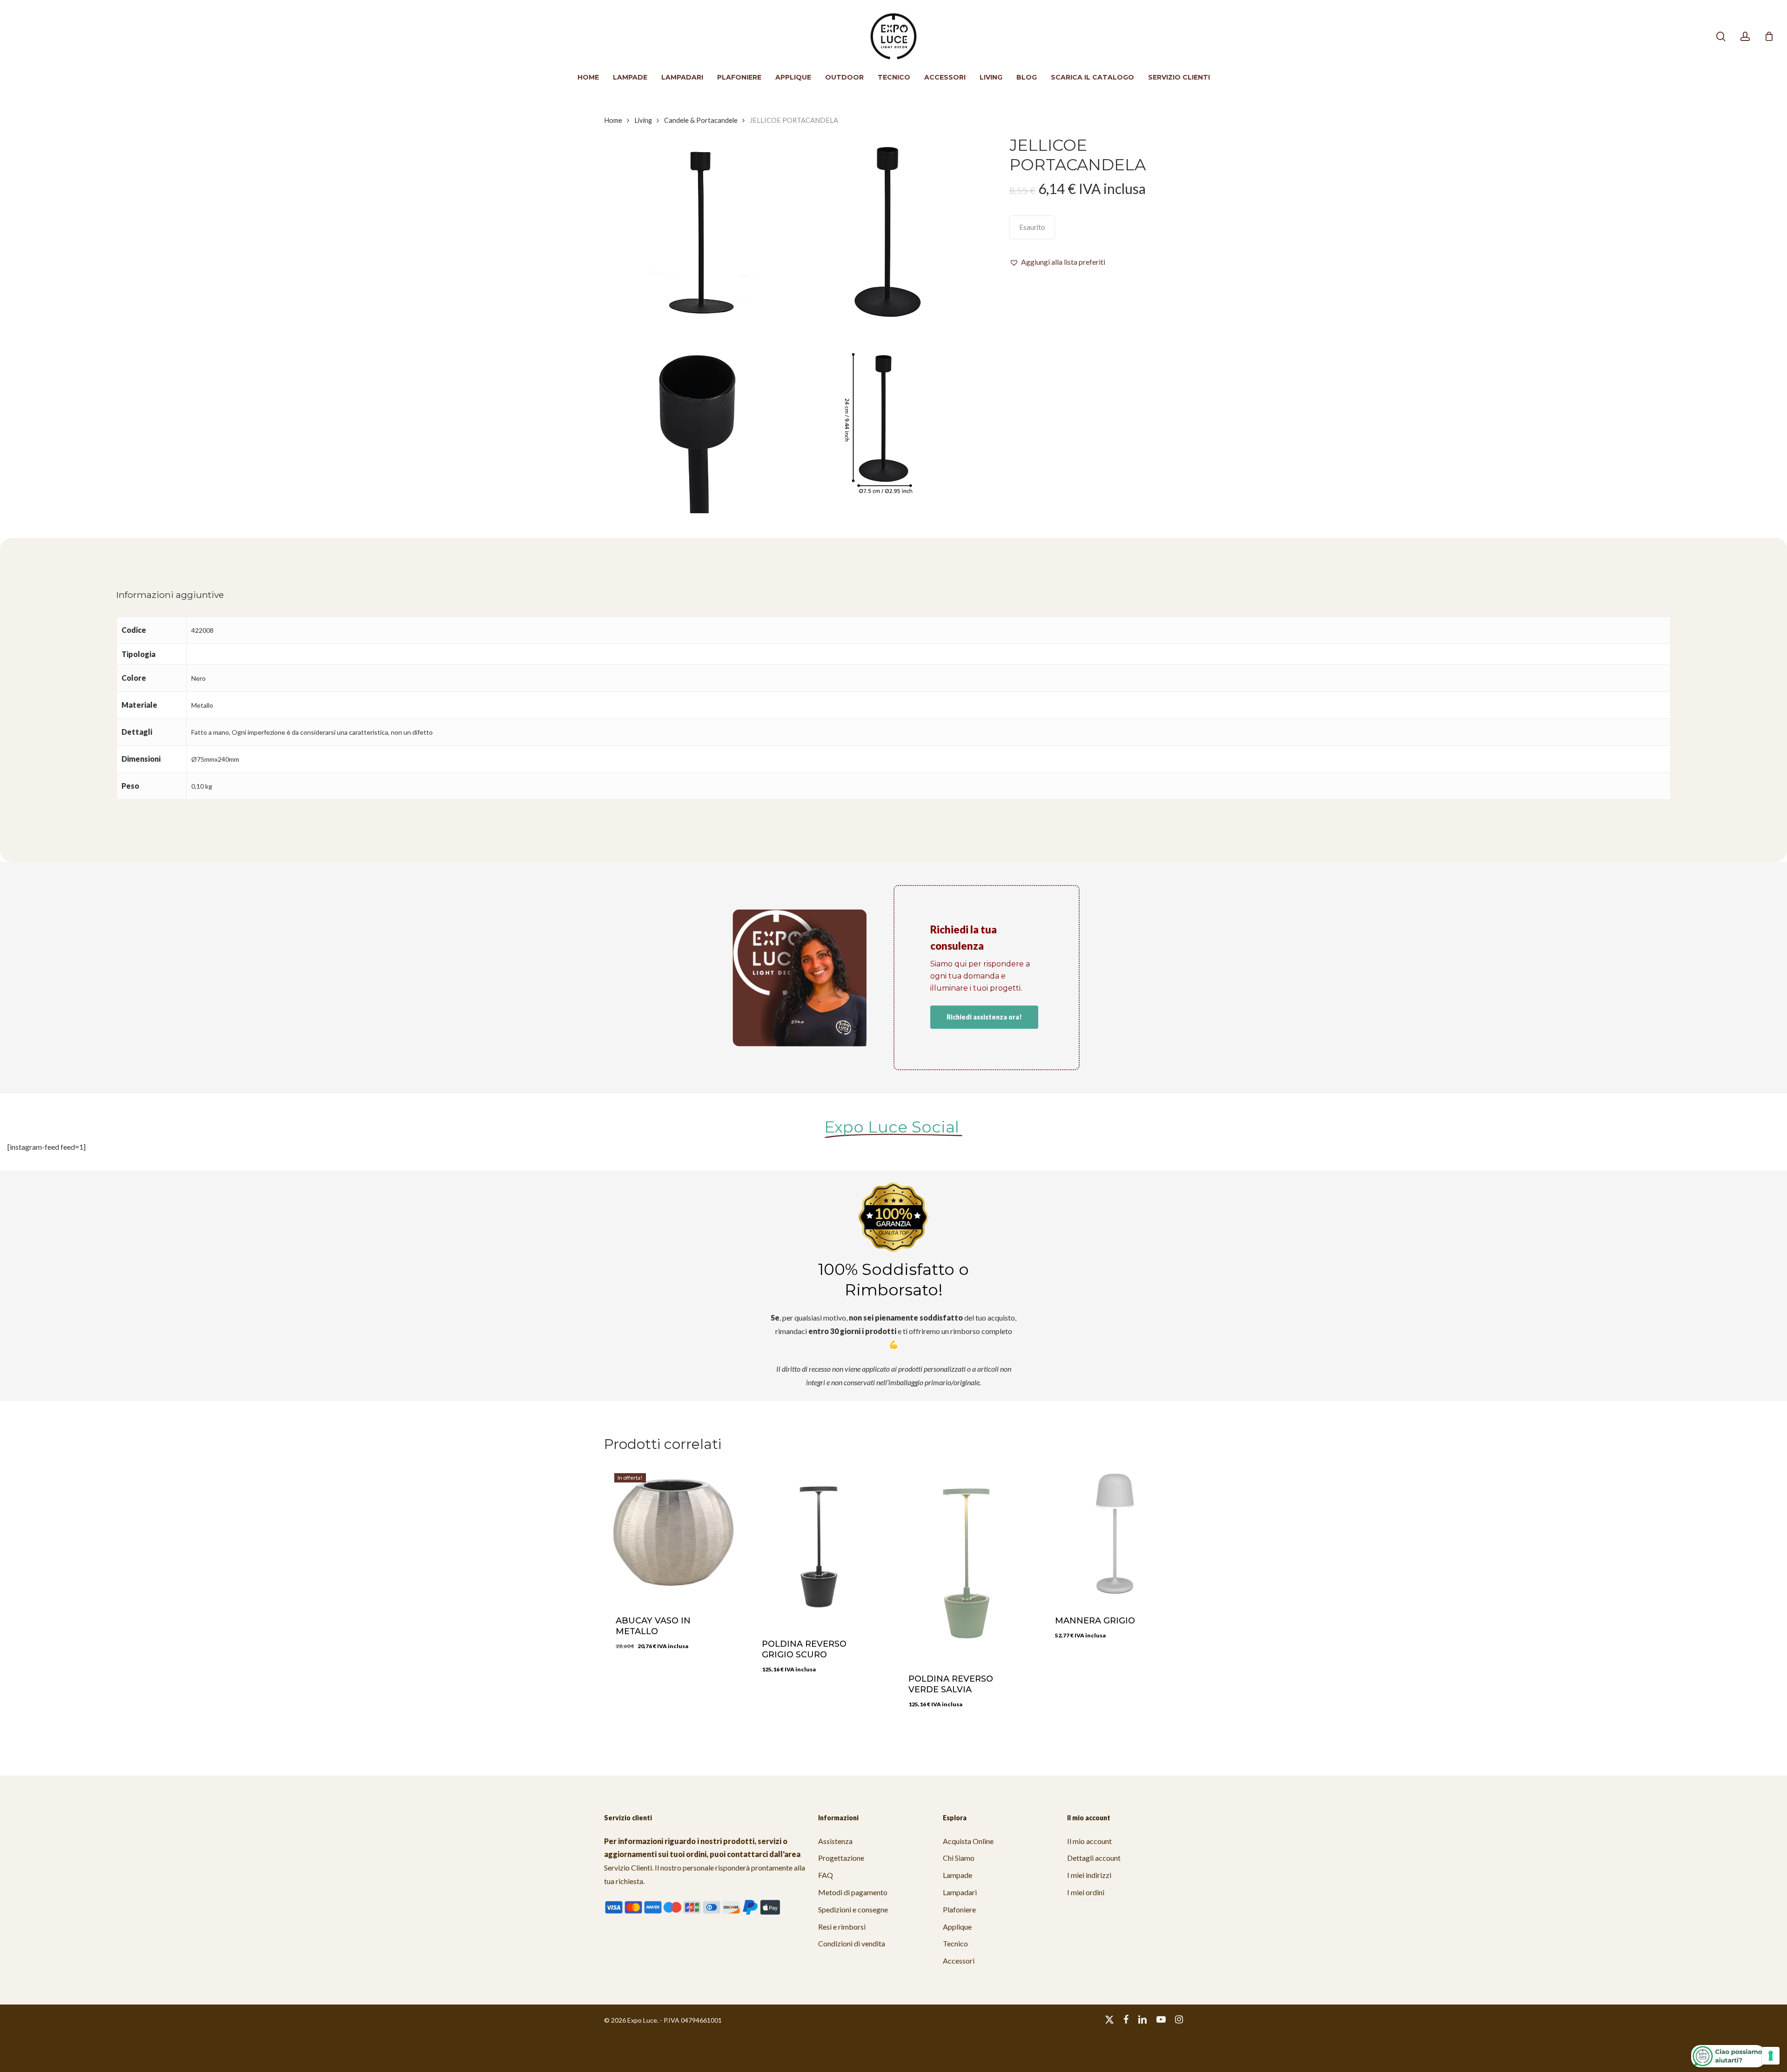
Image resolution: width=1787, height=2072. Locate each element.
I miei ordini (1086, 1892)
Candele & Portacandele (701, 120)
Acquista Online (968, 1841)
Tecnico (955, 1943)
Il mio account (1089, 1841)
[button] (1057, 262)
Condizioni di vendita (852, 1943)
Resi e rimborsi (842, 1927)
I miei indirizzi (1089, 1875)
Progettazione (841, 1858)
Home (613, 120)
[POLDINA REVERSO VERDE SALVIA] (966, 1561)
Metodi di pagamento (853, 1892)
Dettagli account (1094, 1858)
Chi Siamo (959, 1858)
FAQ (826, 1875)
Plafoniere (959, 1909)
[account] (1745, 37)
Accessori (959, 1961)
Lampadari (960, 1892)
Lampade (957, 1875)
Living (643, 120)
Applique (957, 1927)
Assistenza (835, 1841)
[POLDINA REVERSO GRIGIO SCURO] (820, 1544)
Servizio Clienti (628, 1867)
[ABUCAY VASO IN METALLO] (674, 1532)
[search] (1721, 37)
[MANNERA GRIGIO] (1113, 1532)
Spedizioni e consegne (853, 1909)
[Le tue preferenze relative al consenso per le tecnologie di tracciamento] (1771, 2056)
